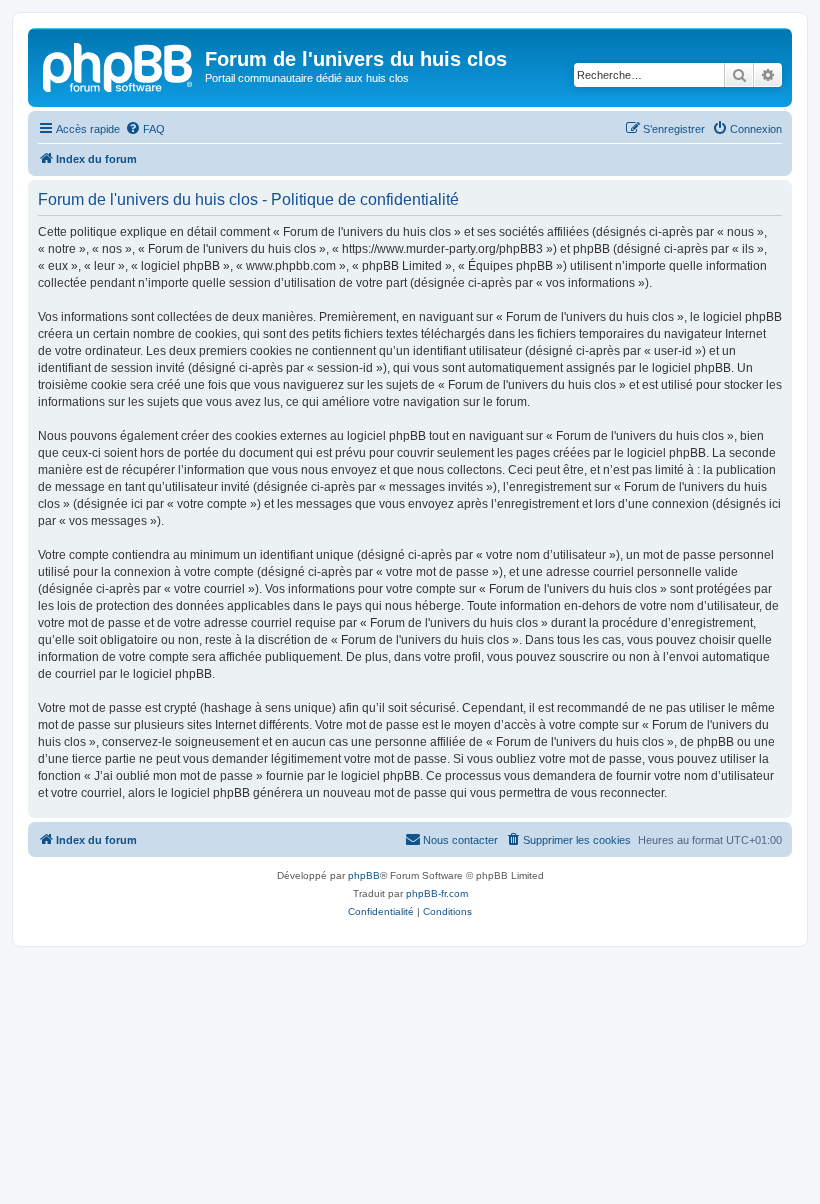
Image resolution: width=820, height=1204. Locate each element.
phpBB (364, 875)
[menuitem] (145, 129)
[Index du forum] (119, 65)
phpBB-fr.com (437, 893)
